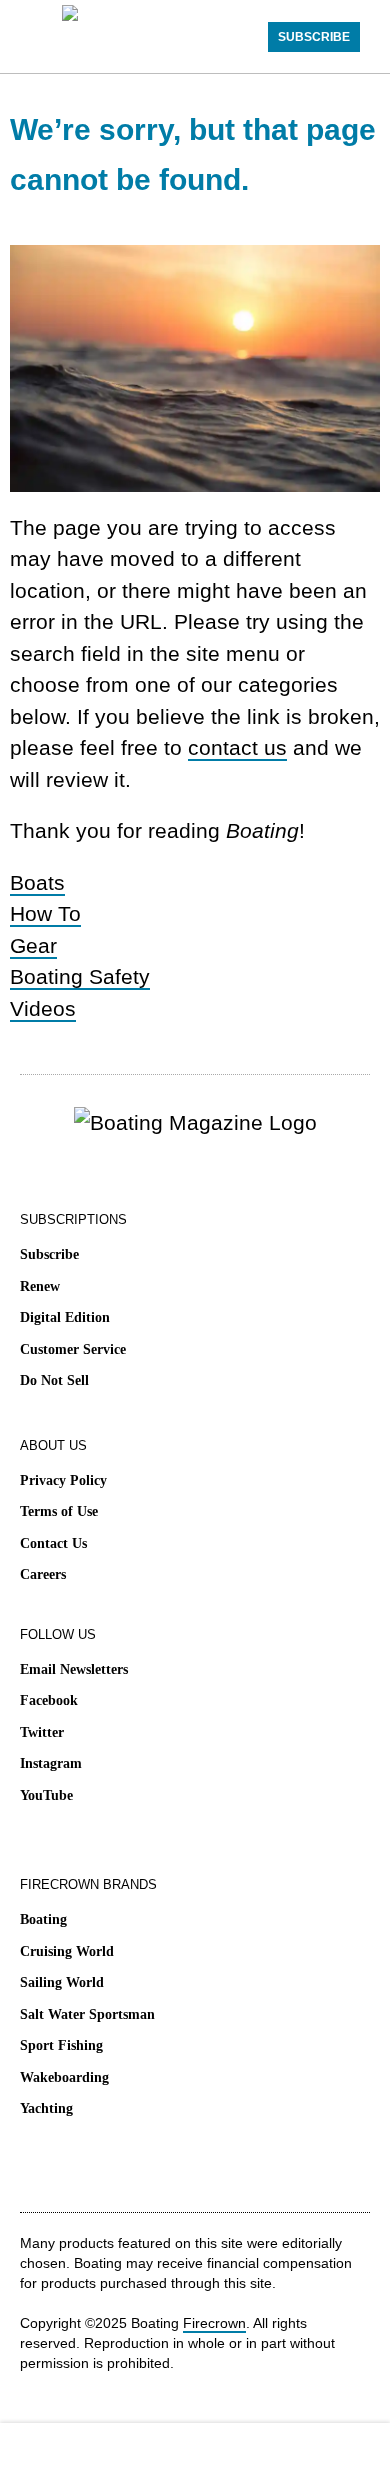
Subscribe (49, 1254)
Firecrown (214, 2323)
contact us (237, 747)
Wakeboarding (64, 2077)
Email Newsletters (74, 1669)
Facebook (49, 1700)
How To (45, 913)
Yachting (46, 2108)
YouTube (46, 1795)
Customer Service (73, 1349)
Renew (40, 1286)
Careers (43, 1574)
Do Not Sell (54, 1380)
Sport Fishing (61, 2045)
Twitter (42, 1732)
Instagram (51, 1763)
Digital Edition (65, 1317)
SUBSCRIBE (314, 37)
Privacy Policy (63, 1480)
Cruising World (67, 1951)
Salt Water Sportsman (87, 2014)
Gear (33, 945)
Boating (43, 1919)
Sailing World (62, 1982)
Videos (43, 1008)
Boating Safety (80, 976)
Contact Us (53, 1543)
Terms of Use (59, 1511)
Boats (37, 882)
